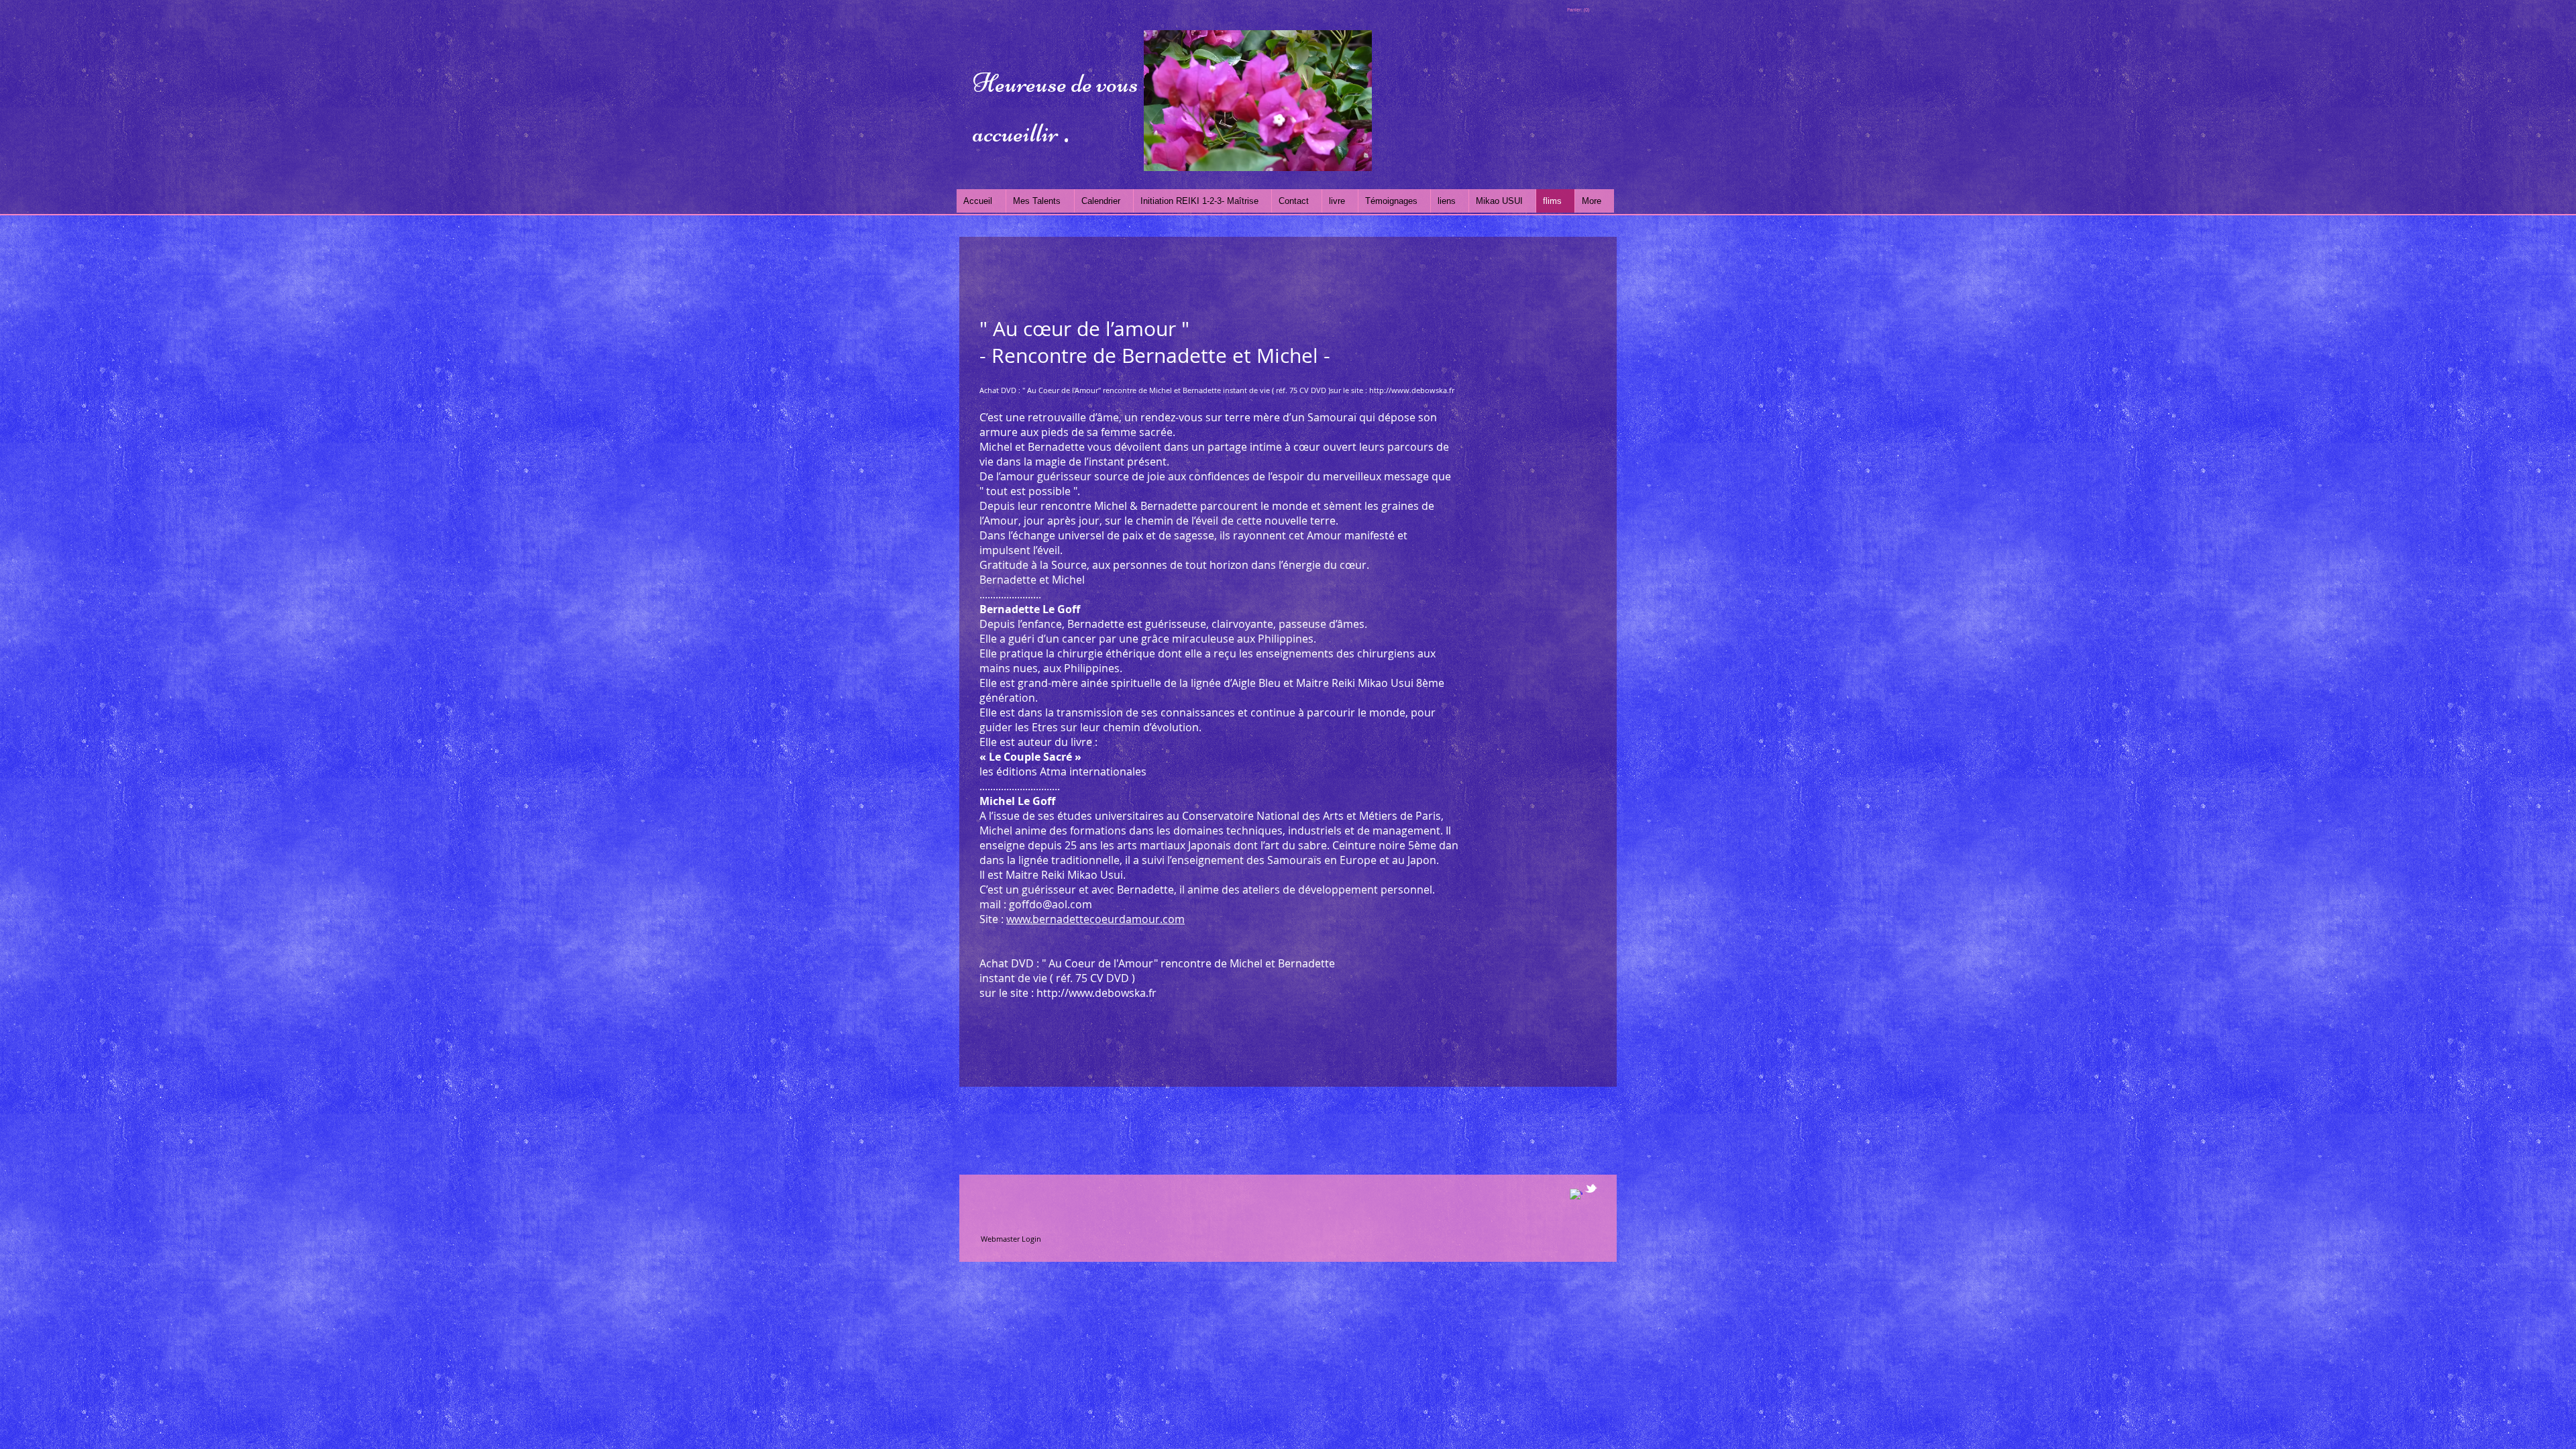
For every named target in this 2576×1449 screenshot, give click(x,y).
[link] (1578, 10)
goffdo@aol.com (1051, 904)
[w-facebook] (1576, 1195)
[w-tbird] (1591, 1188)
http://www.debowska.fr (1412, 390)
